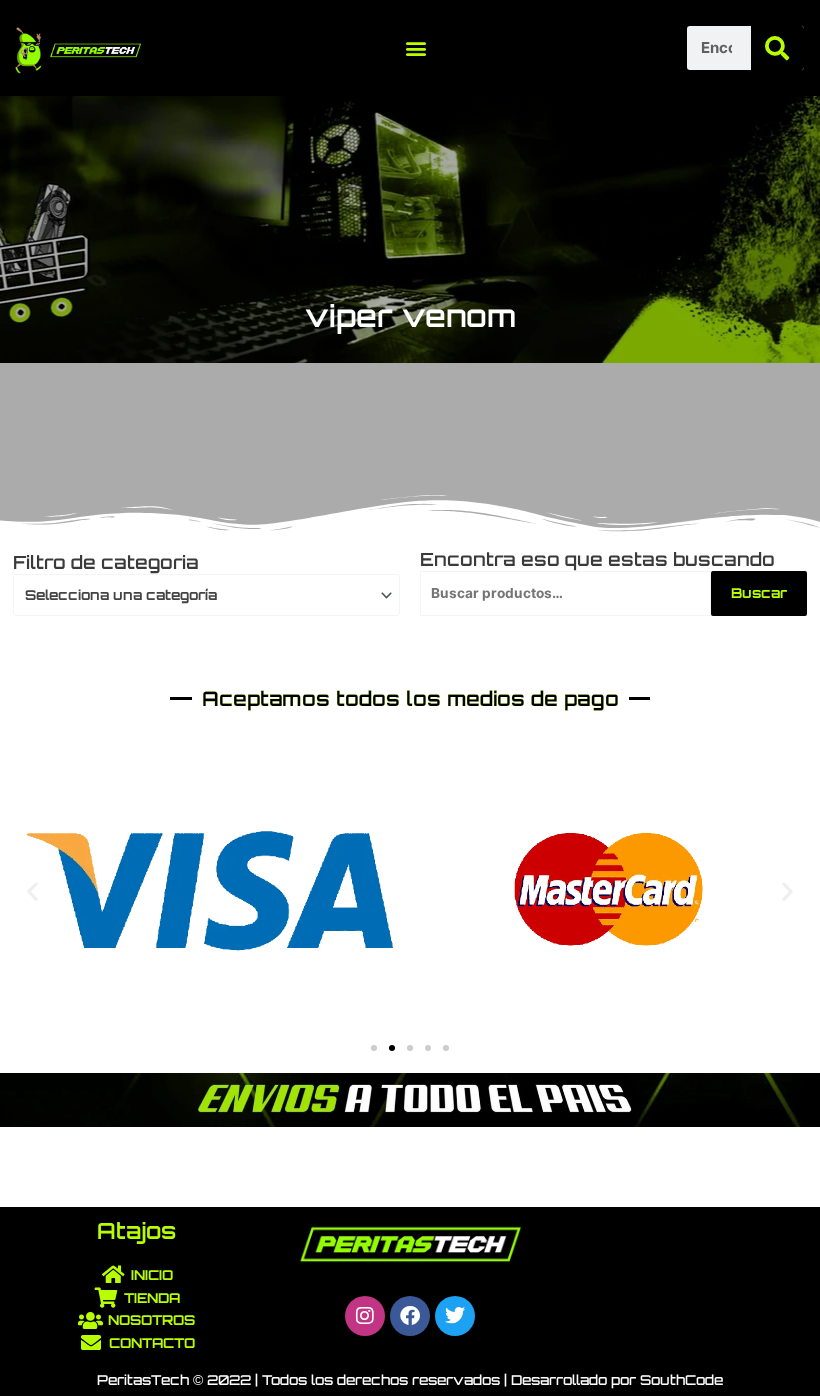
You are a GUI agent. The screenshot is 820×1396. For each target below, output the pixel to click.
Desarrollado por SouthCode (617, 1379)
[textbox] (198, 595)
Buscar (759, 592)
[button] (415, 47)
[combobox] (206, 595)
